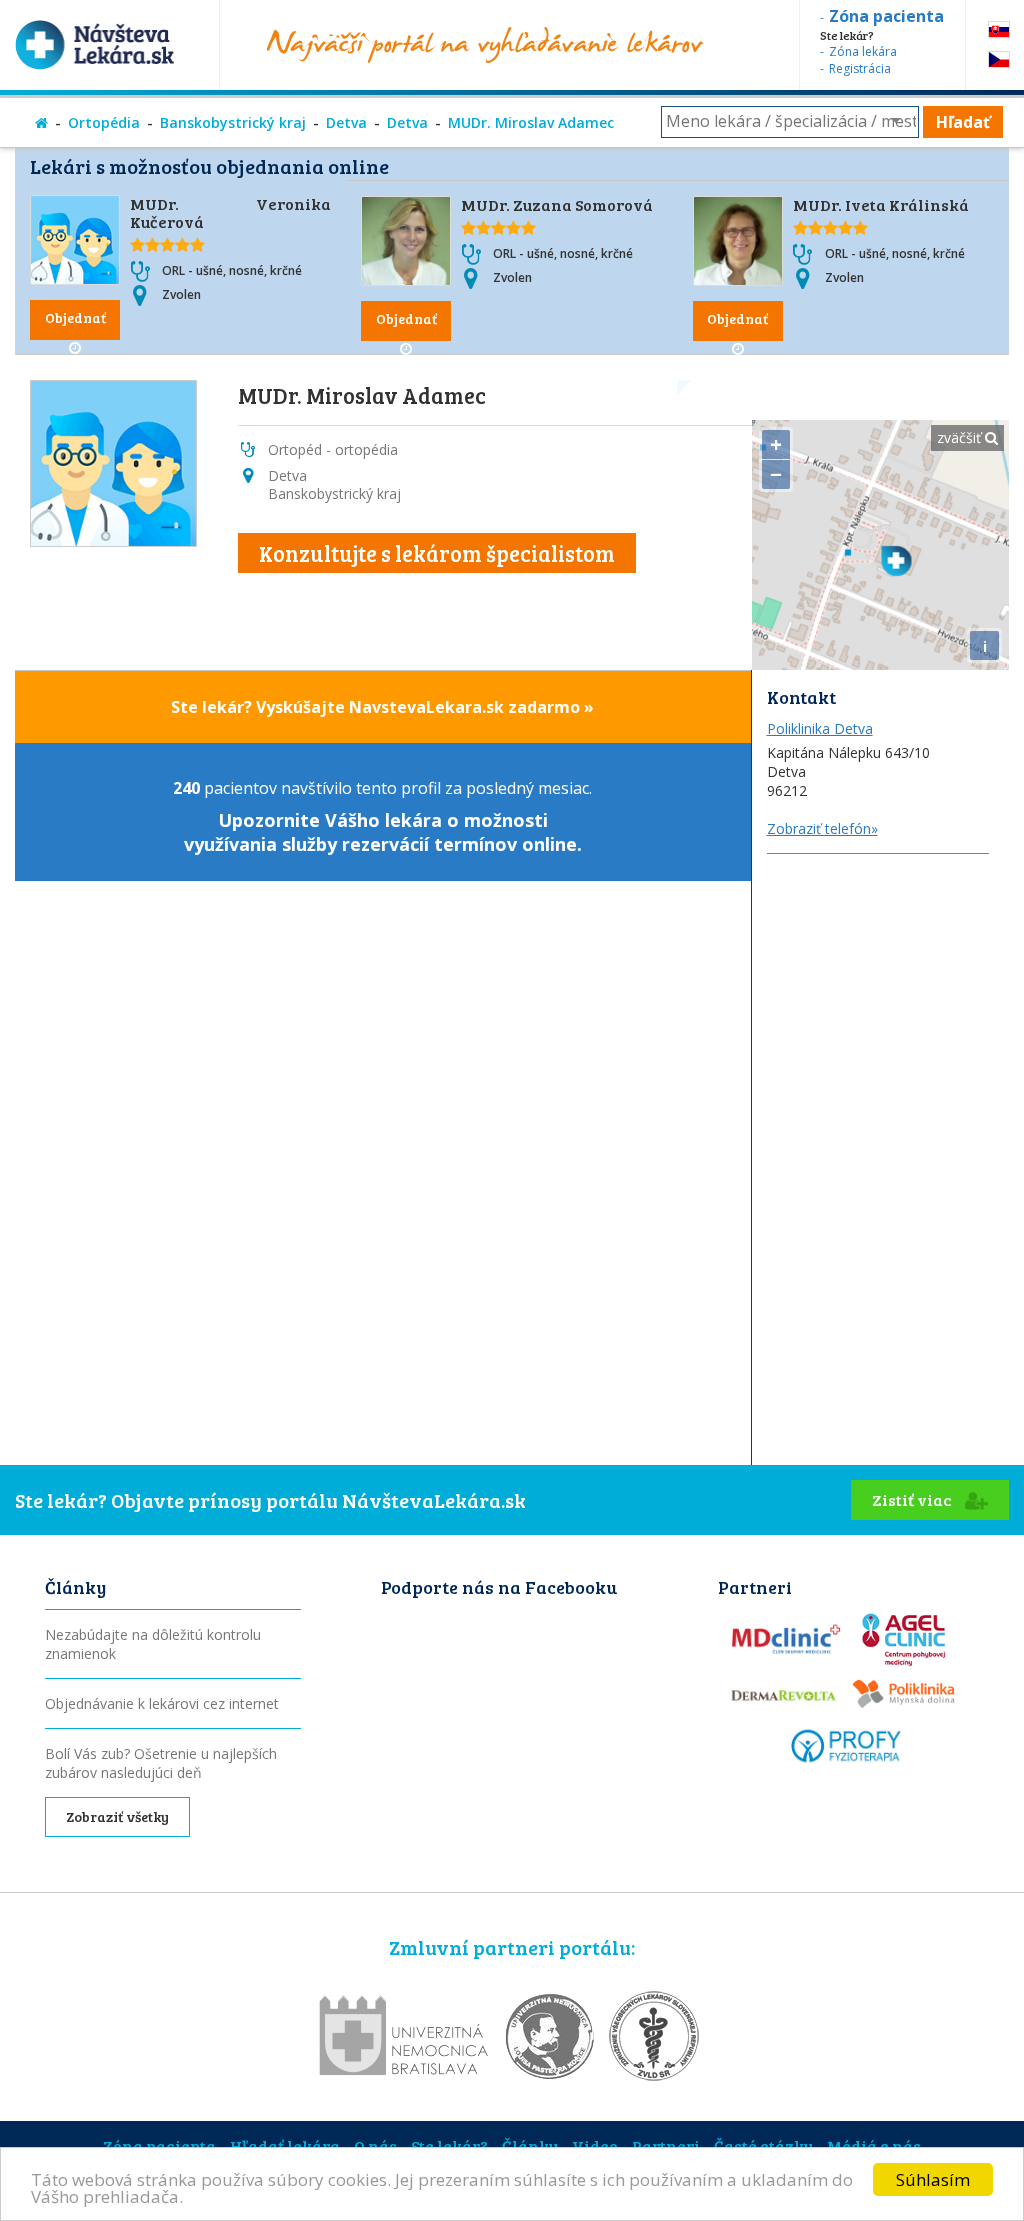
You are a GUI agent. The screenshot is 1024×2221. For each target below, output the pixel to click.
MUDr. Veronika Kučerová (230, 212)
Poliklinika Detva (820, 728)
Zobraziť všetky (117, 1816)
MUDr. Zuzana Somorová (557, 204)
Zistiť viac (913, 1499)
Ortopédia (104, 122)
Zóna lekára (863, 51)
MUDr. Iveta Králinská (881, 204)
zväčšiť (961, 437)
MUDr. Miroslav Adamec (531, 122)
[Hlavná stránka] (41, 122)
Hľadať (963, 122)
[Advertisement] (880, 979)
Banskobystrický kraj (233, 122)
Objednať (75, 317)
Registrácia (860, 68)
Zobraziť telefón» (822, 828)
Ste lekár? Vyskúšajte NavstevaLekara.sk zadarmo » (382, 707)
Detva (346, 122)
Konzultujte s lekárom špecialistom (437, 553)
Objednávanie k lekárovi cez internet (162, 1703)
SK (999, 29)
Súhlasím (933, 2179)
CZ (999, 59)
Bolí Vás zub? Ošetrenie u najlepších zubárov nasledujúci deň (161, 1763)
